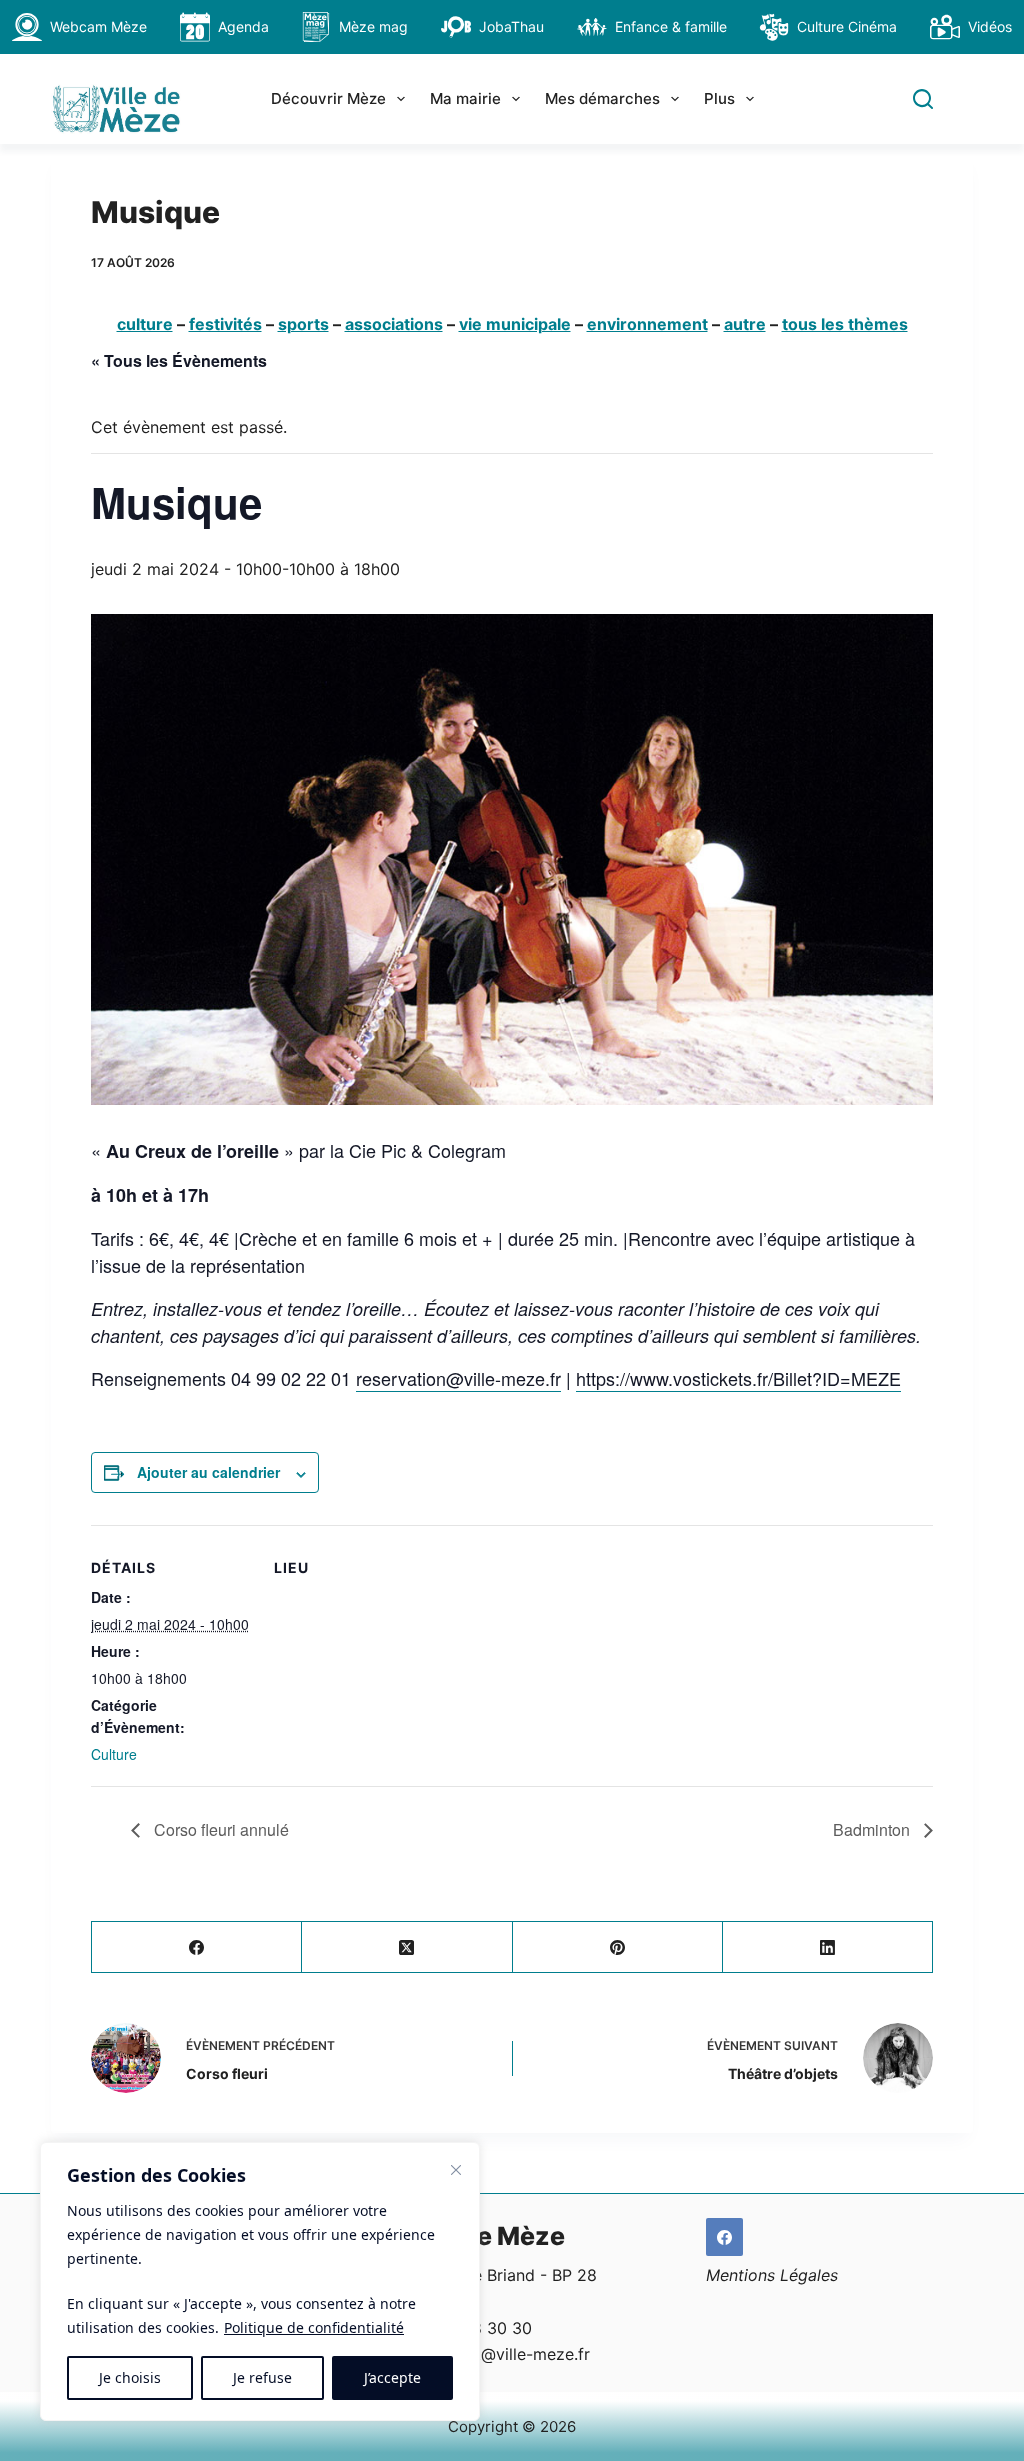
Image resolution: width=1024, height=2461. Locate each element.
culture (145, 324)
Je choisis (130, 2377)
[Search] (923, 99)
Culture (114, 1754)
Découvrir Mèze (328, 98)
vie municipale (515, 324)
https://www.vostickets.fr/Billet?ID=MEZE (738, 1378)
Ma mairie (465, 98)
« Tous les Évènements (179, 360)
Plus (719, 98)
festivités (225, 324)
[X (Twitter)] (407, 1947)
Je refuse (262, 2377)
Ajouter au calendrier (208, 1472)
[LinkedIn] (828, 1947)
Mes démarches (602, 98)
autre (745, 324)
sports (303, 324)
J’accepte (392, 2377)
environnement (647, 324)
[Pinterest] (618, 1947)
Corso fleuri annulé (219, 1829)
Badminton (873, 1829)
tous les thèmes (845, 324)
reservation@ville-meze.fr (458, 1378)
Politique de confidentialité (314, 2327)
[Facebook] (197, 1947)
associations (394, 324)
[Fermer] (456, 2170)
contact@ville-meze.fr (506, 2354)
